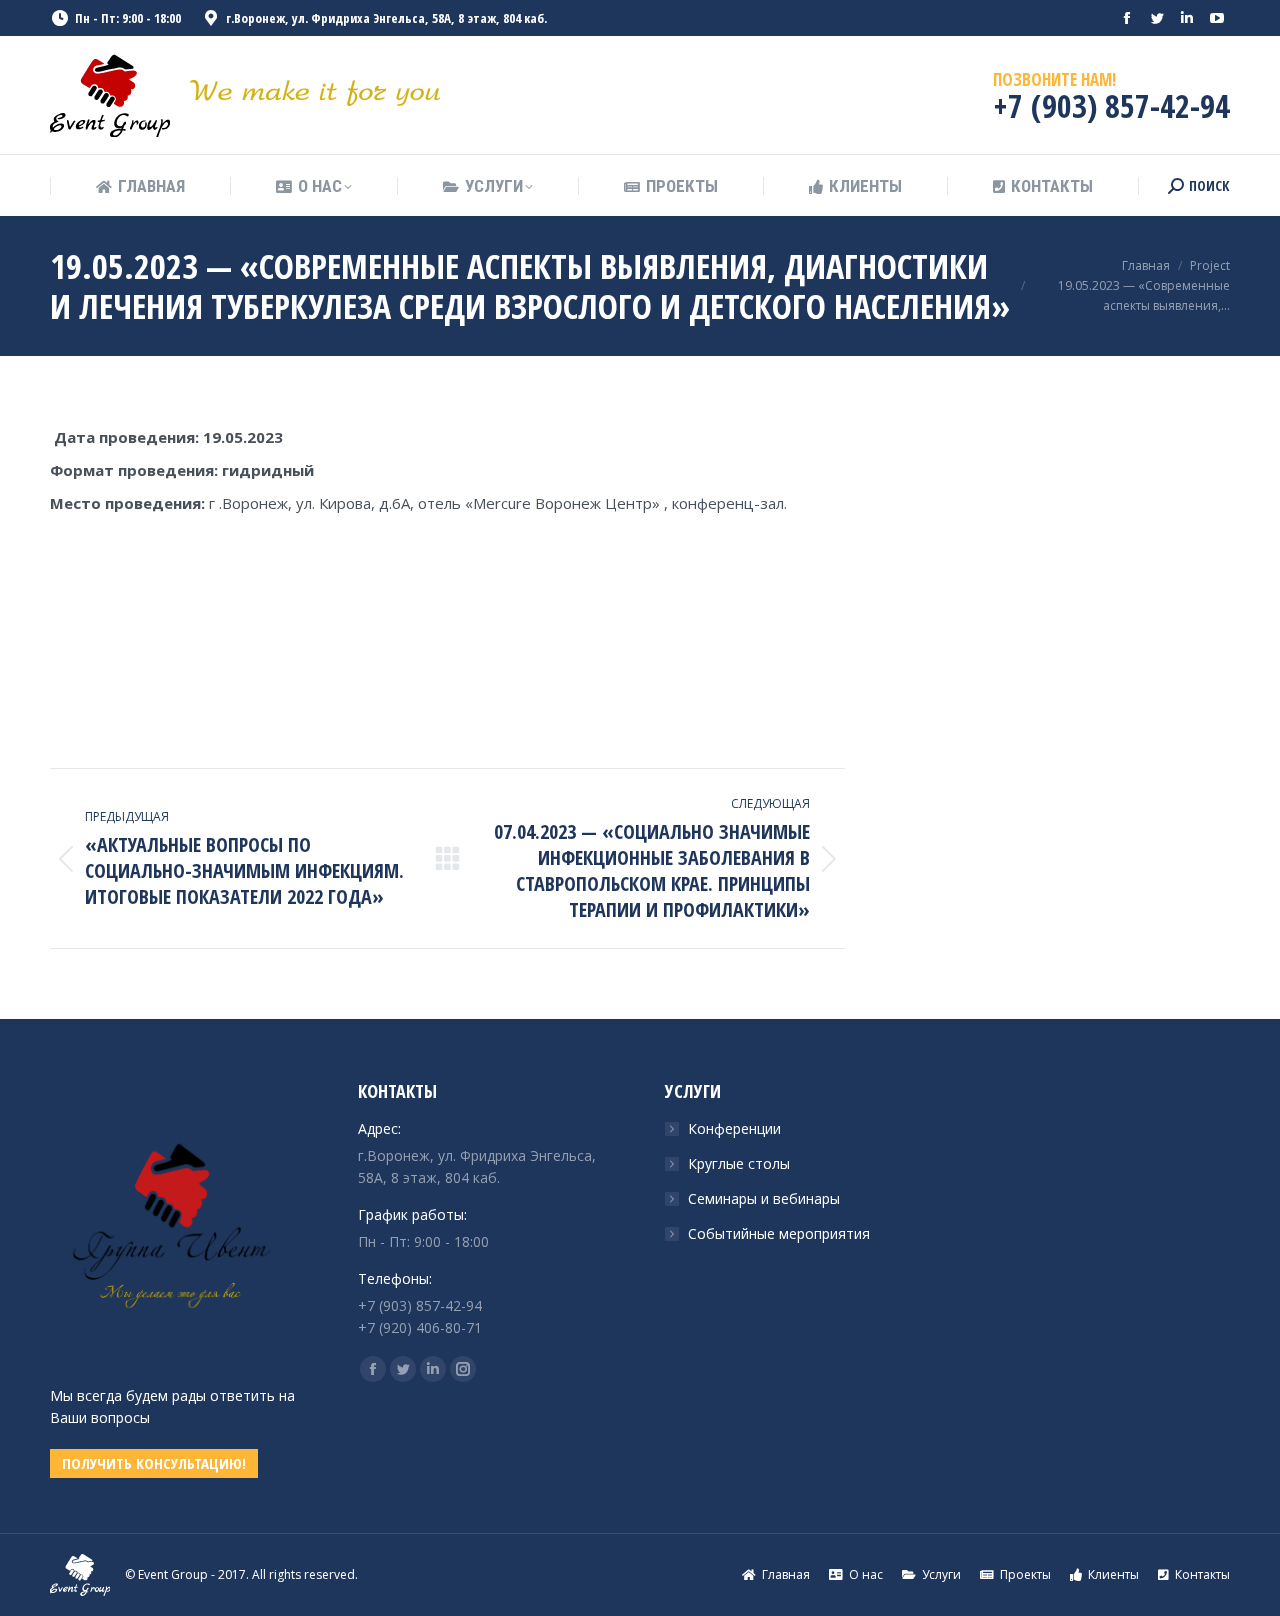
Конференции (734, 1128)
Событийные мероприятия (779, 1233)
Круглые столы (739, 1163)
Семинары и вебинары (764, 1198)
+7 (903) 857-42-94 (1111, 105)
